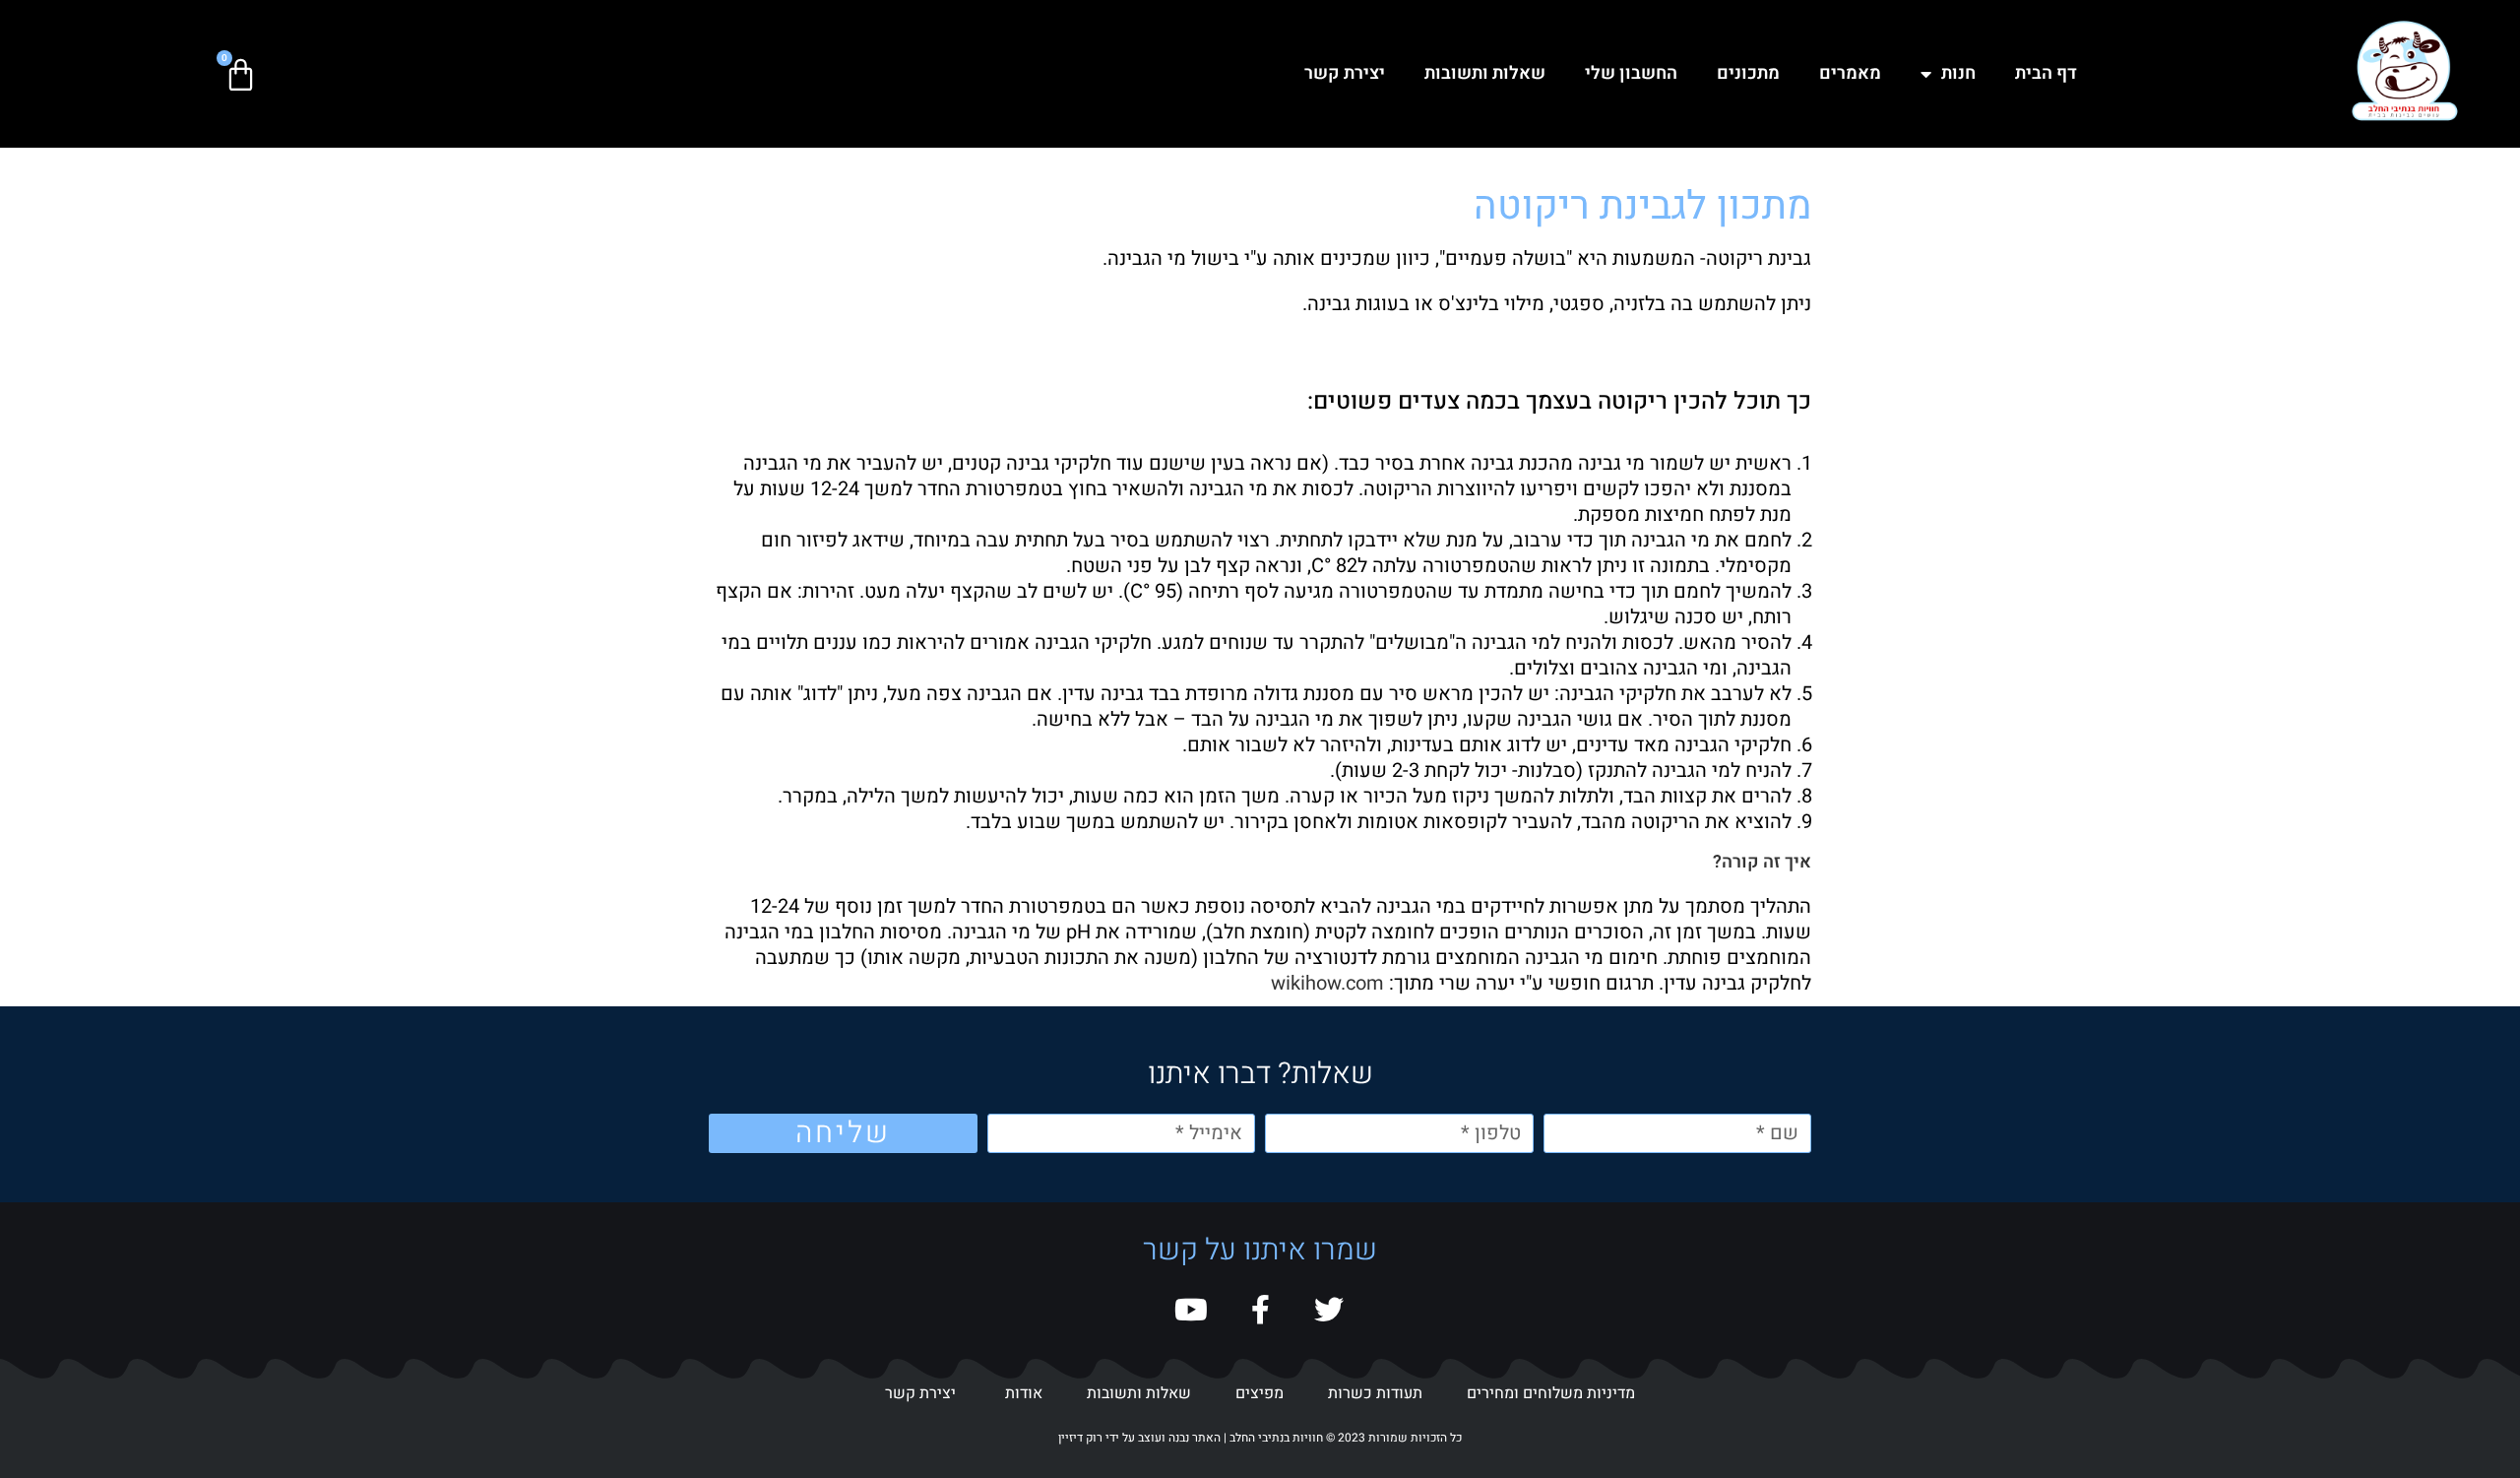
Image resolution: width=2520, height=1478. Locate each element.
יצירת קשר (1345, 73)
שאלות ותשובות (1485, 73)
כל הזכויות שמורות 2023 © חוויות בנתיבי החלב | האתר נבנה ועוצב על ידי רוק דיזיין (1260, 1438)
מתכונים (1748, 73)
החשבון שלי (1631, 73)
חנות (1958, 73)
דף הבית (2046, 73)
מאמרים (1850, 73)
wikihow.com (1327, 983)
